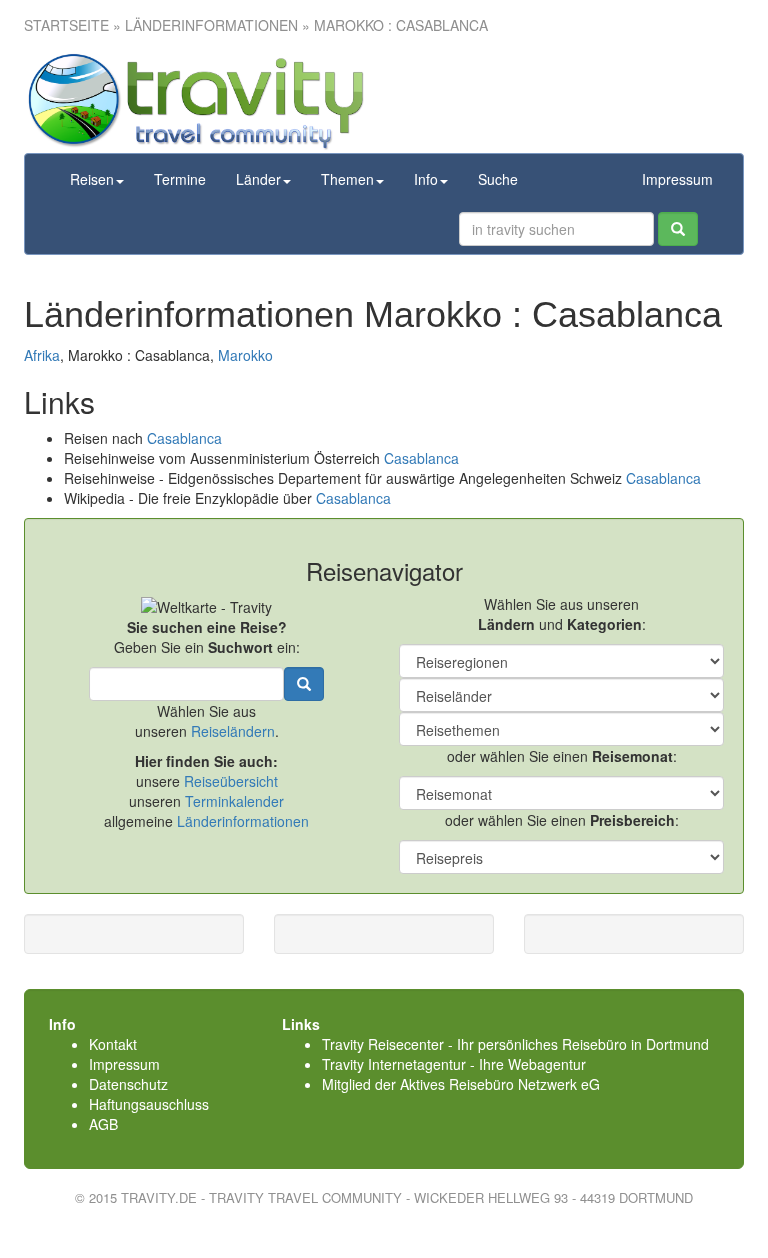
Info (426, 179)
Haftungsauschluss (149, 1104)
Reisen (92, 179)
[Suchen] (678, 229)
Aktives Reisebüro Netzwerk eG (500, 1084)
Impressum (677, 179)
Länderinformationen (243, 821)
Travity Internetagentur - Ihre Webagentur (454, 1064)
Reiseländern (233, 731)
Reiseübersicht (231, 781)
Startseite (66, 25)
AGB (103, 1124)
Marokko (245, 355)
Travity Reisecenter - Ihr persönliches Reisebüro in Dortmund (515, 1044)
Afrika (42, 355)
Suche (498, 179)
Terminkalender (234, 801)
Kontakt (113, 1044)
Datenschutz (128, 1084)
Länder (258, 179)
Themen (347, 179)
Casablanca (184, 438)
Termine (180, 179)
